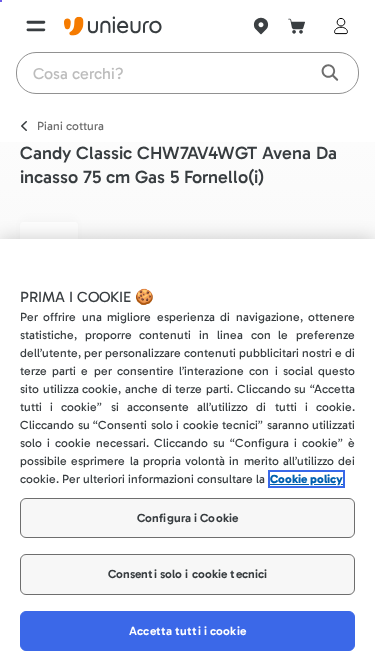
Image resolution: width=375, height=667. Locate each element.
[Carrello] (297, 26)
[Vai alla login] (337, 26)
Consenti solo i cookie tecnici (188, 574)
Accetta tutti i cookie (187, 631)
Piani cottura (70, 126)
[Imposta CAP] (261, 26)
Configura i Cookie (187, 518)
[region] (187, 453)
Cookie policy (306, 479)
